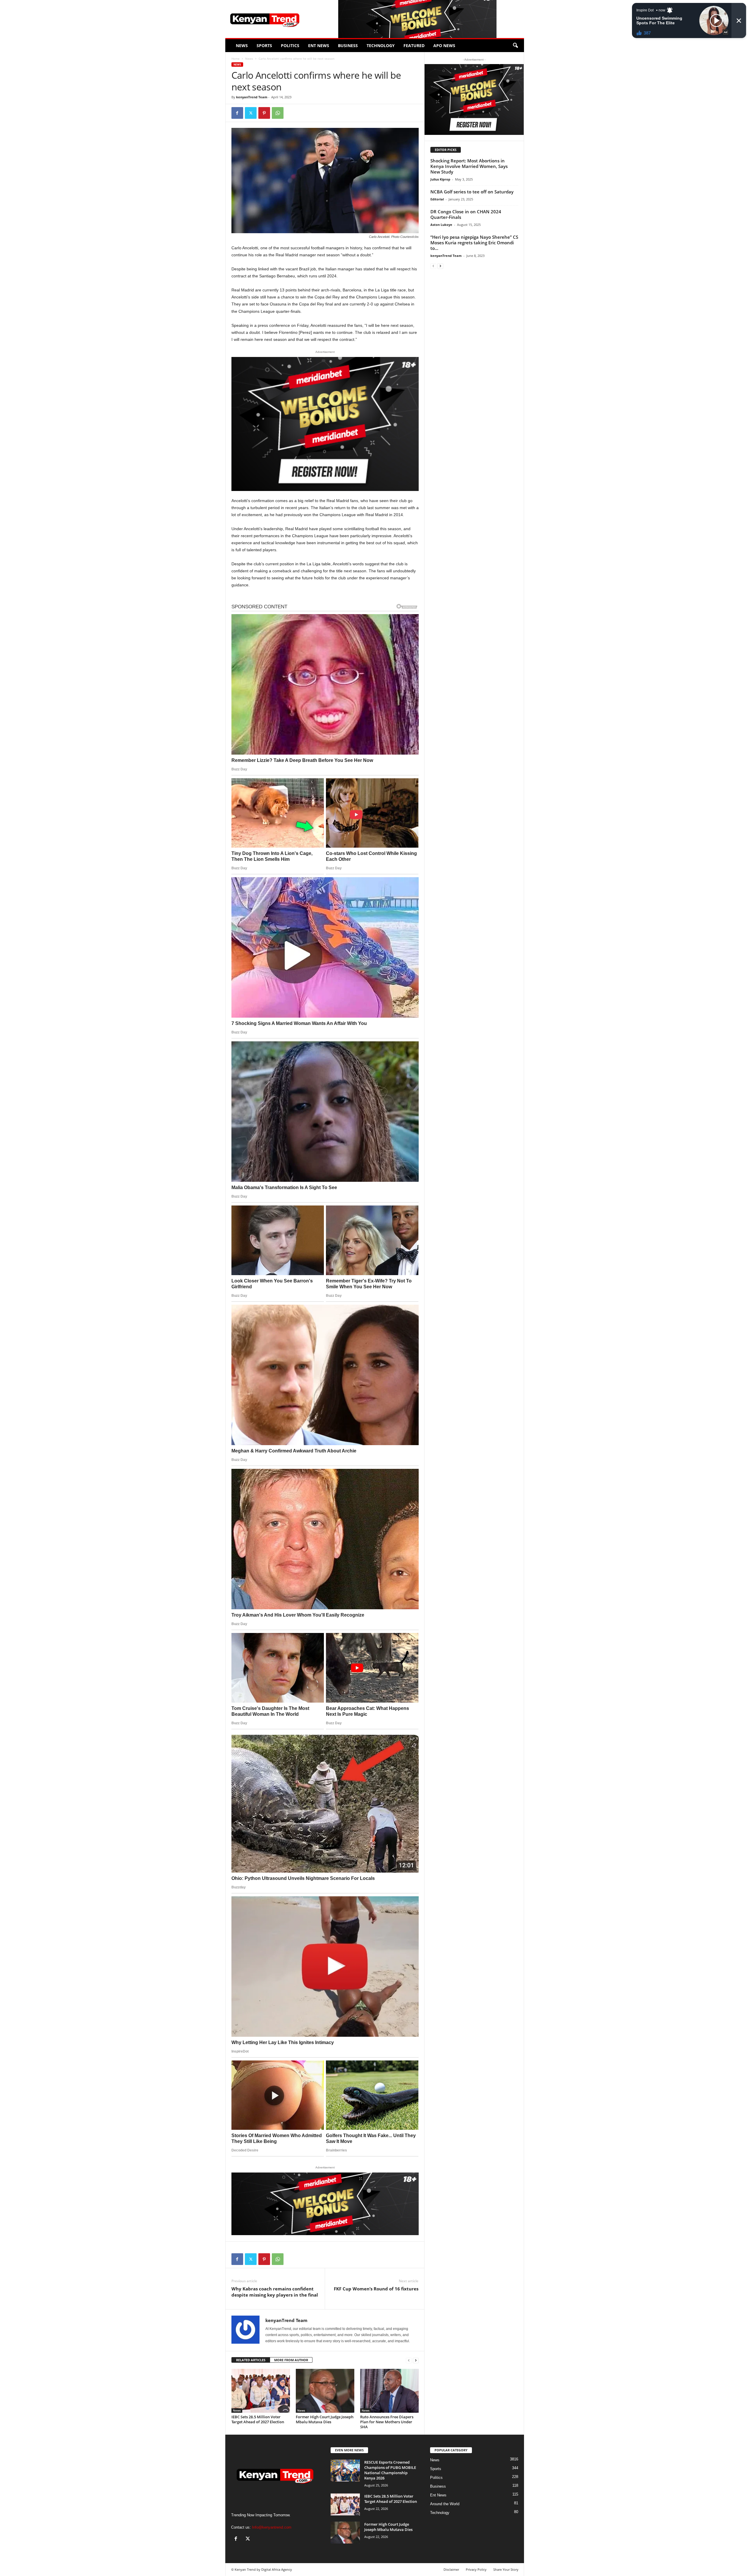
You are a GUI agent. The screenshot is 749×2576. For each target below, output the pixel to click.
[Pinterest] (264, 113)
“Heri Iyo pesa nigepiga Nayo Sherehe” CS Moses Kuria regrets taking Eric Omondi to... (474, 243)
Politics (290, 45)
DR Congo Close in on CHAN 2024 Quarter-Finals (466, 214)
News (242, 45)
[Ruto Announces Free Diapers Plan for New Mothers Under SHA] (389, 2391)
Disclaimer (451, 2569)
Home (236, 59)
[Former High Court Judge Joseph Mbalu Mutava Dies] (325, 2391)
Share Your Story (506, 2569)
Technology (381, 45)
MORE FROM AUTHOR (291, 2360)
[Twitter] (251, 113)
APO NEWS (444, 45)
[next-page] (416, 2360)
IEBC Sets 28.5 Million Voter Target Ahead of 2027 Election (258, 2419)
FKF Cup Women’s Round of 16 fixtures (376, 2289)
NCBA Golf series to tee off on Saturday (472, 192)
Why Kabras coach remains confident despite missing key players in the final (275, 2292)
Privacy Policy (476, 2569)
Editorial (437, 199)
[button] (515, 46)
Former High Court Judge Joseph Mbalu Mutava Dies (325, 2419)
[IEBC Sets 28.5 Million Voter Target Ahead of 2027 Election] (261, 2391)
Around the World (445, 2504)
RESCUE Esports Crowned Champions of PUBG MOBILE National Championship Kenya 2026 (390, 2470)
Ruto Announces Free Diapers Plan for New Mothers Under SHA (387, 2422)
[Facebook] (237, 113)
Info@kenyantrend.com (272, 2527)
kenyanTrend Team (252, 97)
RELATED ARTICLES (251, 2360)
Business (348, 45)
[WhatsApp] (278, 113)
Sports (264, 45)
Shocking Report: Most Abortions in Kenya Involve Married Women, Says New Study (469, 166)
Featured (414, 45)
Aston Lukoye (441, 225)
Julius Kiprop (440, 179)
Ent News (319, 45)
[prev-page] (409, 2360)
